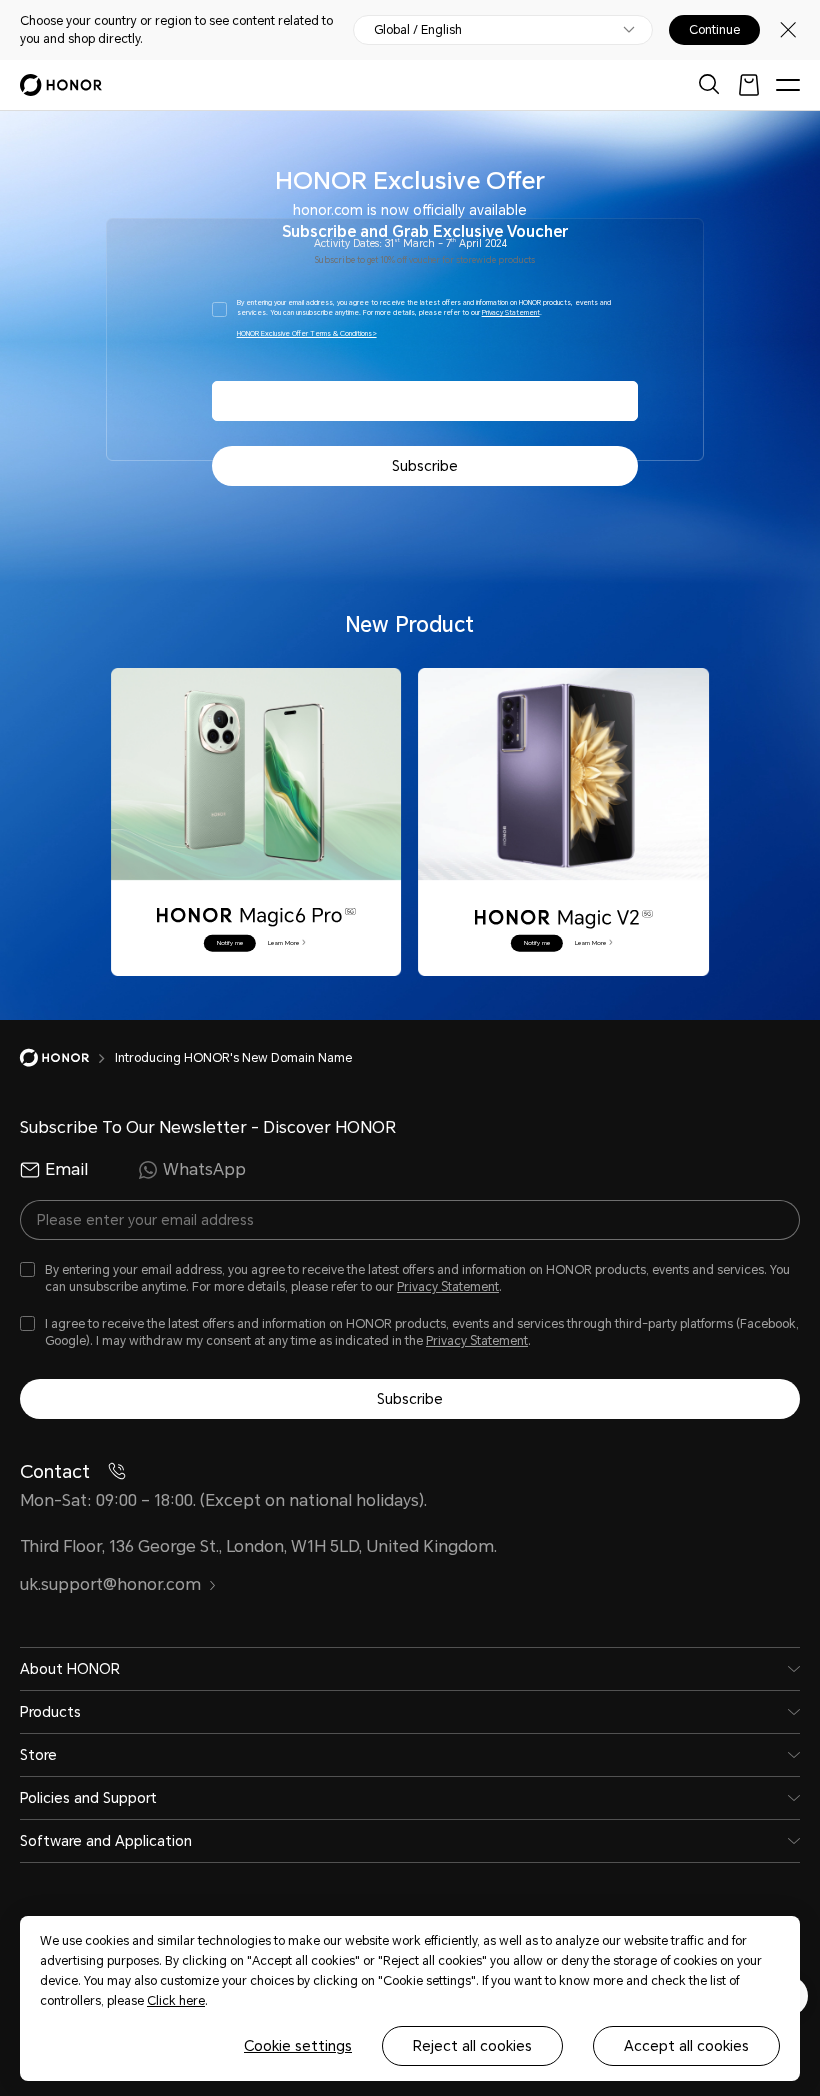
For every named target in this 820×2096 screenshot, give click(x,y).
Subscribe (425, 466)
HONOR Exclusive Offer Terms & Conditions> (307, 334)
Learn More (284, 942)
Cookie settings (298, 2046)
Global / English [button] (418, 30)
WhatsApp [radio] (204, 1169)
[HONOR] (67, 1058)
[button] (230, 942)
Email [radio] (66, 1169)
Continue (714, 30)
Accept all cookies (686, 2046)
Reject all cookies (472, 2046)
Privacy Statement (511, 313)
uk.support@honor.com (110, 1584)
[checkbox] (425, 320)
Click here (176, 2001)
